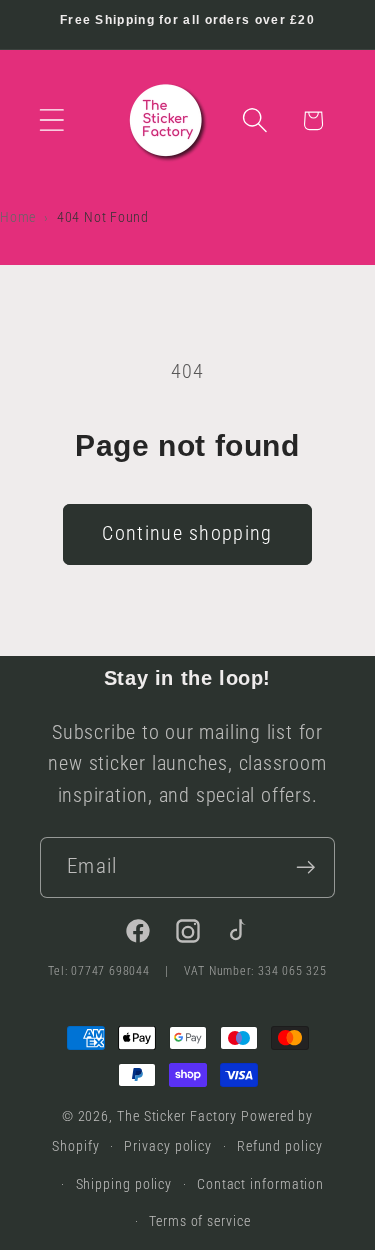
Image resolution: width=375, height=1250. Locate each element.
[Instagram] (188, 936)
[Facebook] (138, 936)
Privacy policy (168, 1146)
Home (18, 217)
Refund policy (280, 1146)
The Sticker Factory (177, 1116)
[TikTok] (237, 936)
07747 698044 (112, 971)
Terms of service (200, 1221)
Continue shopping (187, 533)
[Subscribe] (305, 867)
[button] (51, 120)
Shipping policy (124, 1184)
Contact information (260, 1184)
